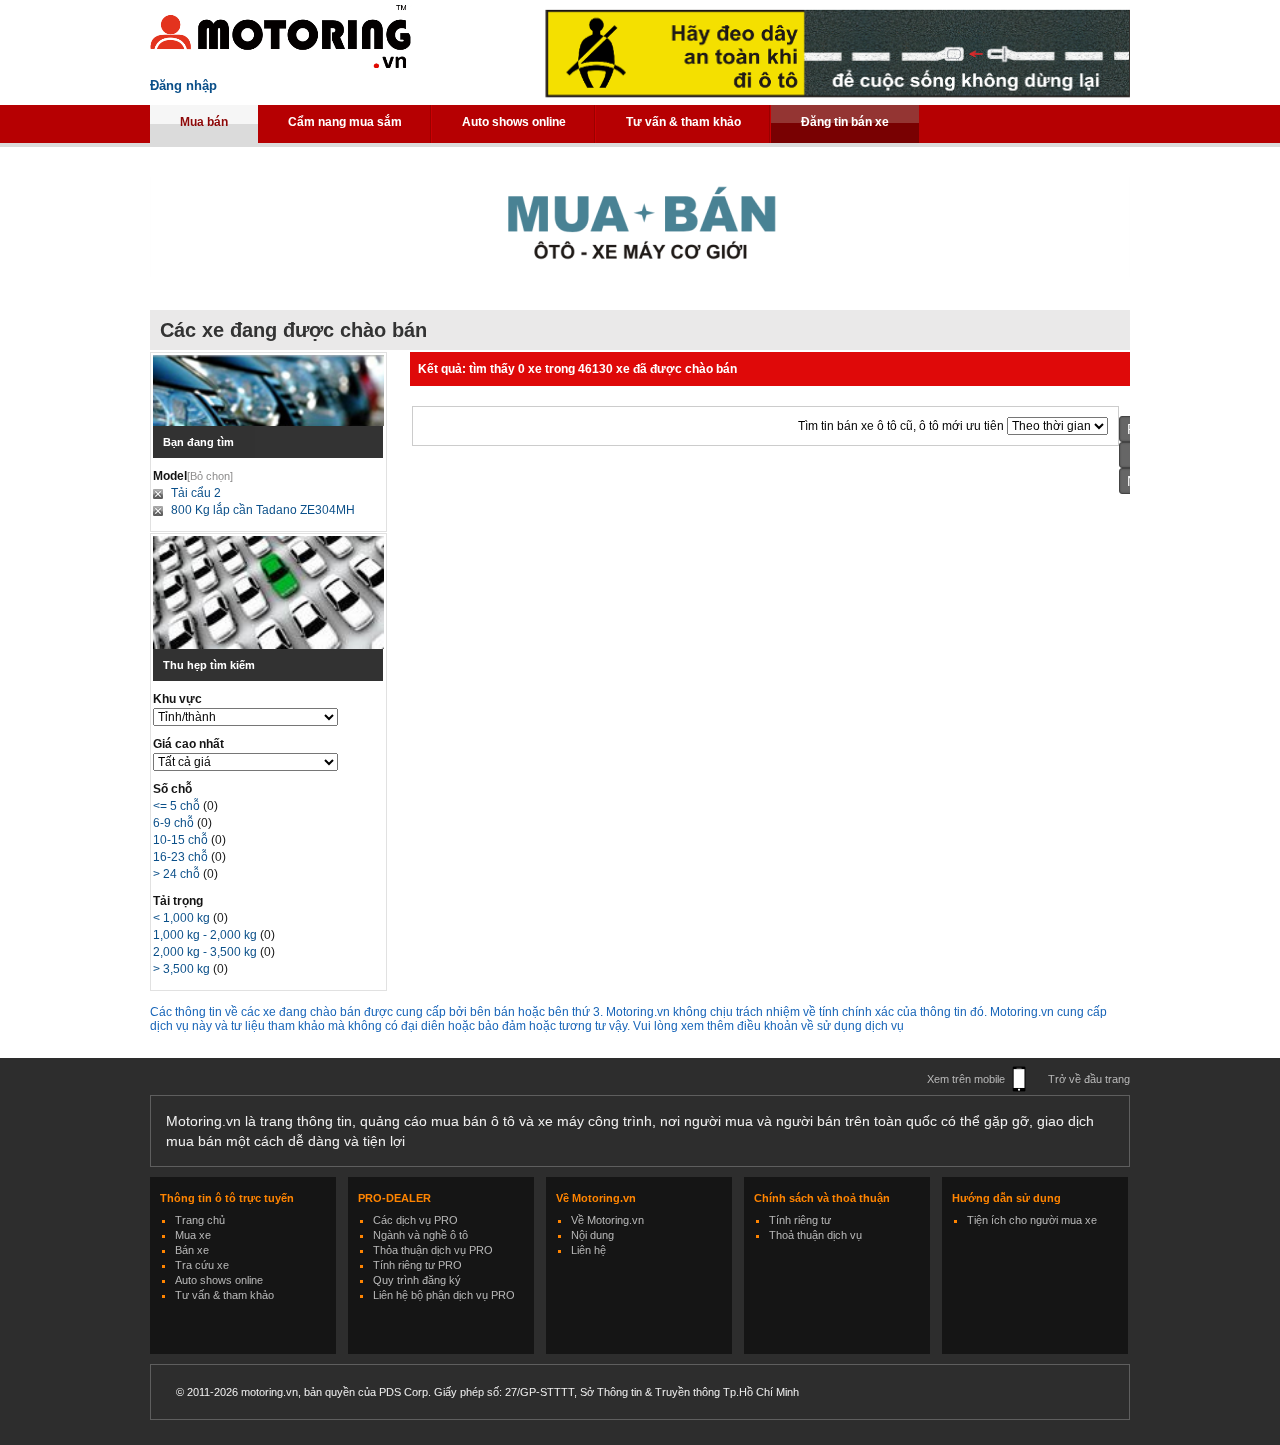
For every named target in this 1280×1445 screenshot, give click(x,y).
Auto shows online (514, 122)
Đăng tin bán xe (845, 122)
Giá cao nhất (188, 744)
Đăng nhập (183, 85)
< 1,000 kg (183, 918)
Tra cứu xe (202, 1265)
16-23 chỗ (182, 857)
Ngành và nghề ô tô (420, 1235)
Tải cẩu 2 (196, 493)
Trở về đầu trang (1089, 1079)
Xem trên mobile (966, 1079)
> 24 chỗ (178, 874)
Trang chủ (200, 1220)
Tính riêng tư (800, 1220)
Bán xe (192, 1250)
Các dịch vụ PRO (415, 1220)
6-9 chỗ (175, 823)
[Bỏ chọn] (210, 476)
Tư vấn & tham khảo (683, 122)
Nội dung (592, 1235)
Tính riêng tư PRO (417, 1265)
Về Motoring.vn (607, 1220)
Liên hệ (588, 1250)
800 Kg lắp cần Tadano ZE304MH (263, 510)
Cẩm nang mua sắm (345, 122)
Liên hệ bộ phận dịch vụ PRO (444, 1295)
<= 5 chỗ (178, 806)
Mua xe (193, 1235)
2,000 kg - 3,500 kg (206, 952)
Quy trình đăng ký (417, 1280)
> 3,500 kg (183, 969)
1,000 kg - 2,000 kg (206, 935)
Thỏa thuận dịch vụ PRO (433, 1250)
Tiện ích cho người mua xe (1032, 1220)
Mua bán (204, 122)
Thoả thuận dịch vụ (815, 1235)
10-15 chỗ (182, 840)
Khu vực (177, 699)
